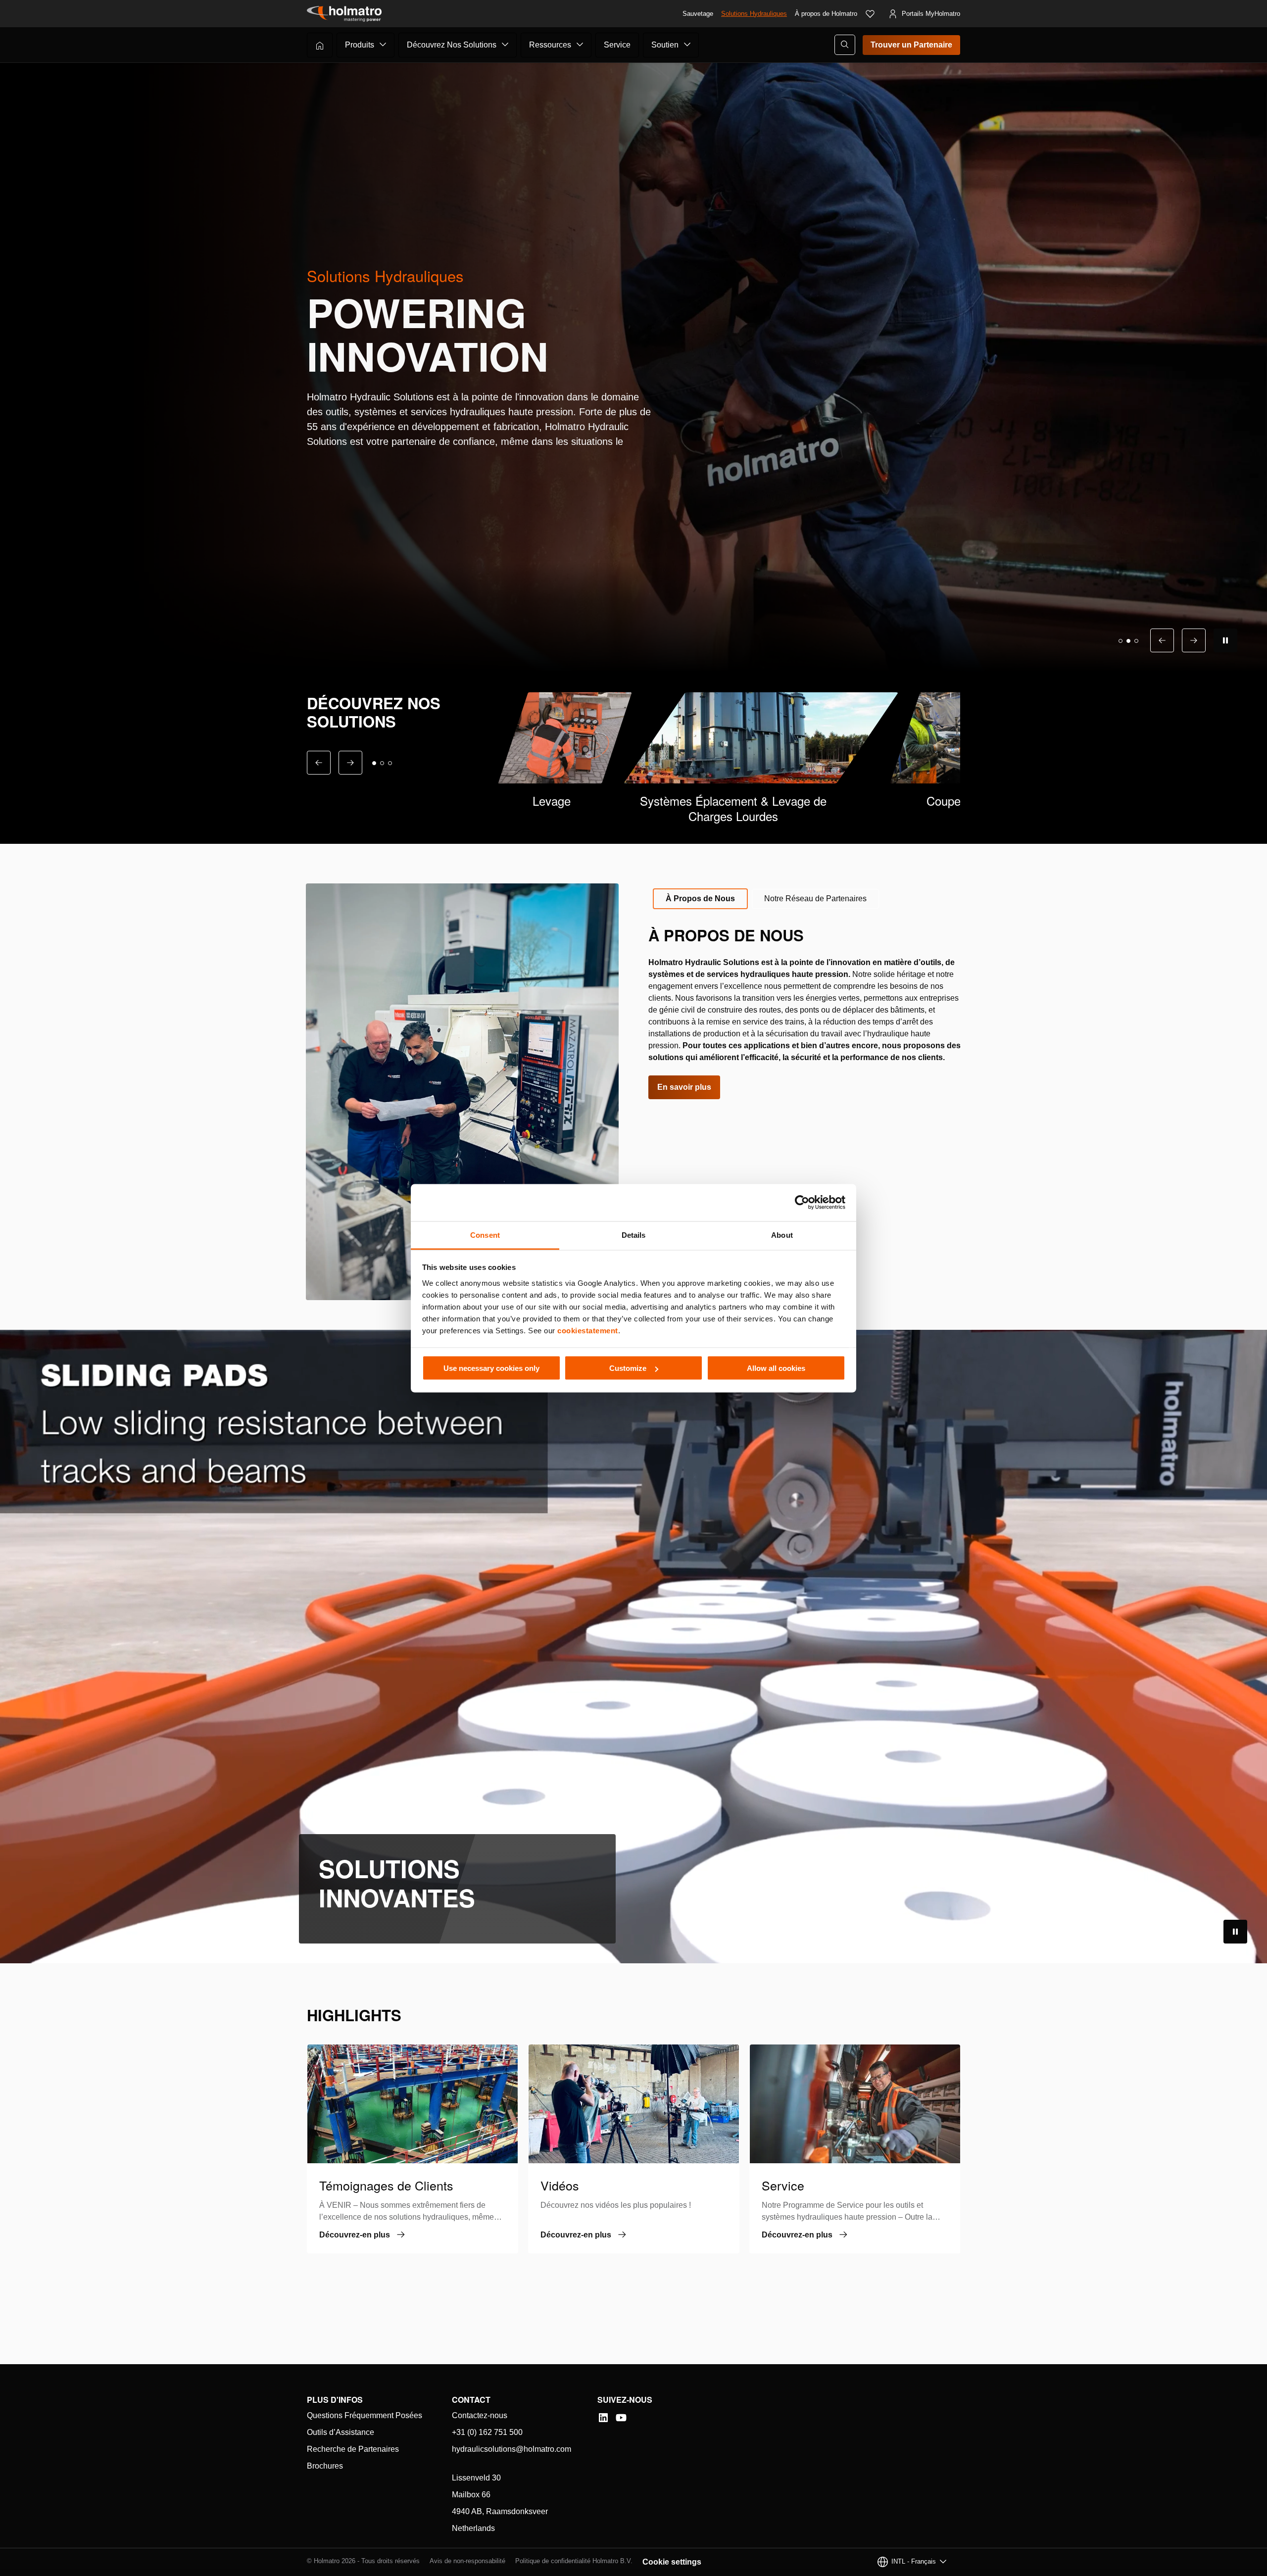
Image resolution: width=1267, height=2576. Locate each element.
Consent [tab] (485, 1235)
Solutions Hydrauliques (754, 14)
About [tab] (782, 1235)
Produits (360, 45)
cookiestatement (588, 1330)
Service (617, 45)
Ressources (550, 45)
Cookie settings (672, 2562)
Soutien (665, 45)
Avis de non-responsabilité (467, 2561)
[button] (1121, 641)
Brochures (325, 2466)
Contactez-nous (480, 2415)
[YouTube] (621, 2418)
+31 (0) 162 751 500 (487, 2432)
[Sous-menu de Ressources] (580, 45)
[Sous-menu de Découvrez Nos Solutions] (505, 45)
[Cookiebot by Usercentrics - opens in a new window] (802, 1203)
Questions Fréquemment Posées (365, 2415)
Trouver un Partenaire (911, 45)
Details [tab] (634, 1235)
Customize (628, 1368)
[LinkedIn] (603, 2418)
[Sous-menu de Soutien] (687, 45)
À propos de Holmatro (826, 14)
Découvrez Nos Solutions (452, 45)
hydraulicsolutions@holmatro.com (512, 2449)
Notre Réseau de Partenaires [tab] (815, 899)
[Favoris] (870, 14)
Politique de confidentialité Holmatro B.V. (574, 2561)
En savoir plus (684, 1087)
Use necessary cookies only (491, 1368)
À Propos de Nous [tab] (700, 899)
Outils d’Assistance (341, 2432)
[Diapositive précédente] (1162, 640)
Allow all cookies (776, 1368)
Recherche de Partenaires (353, 2449)
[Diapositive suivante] (1194, 640)
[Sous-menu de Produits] (383, 45)
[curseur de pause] (1225, 640)
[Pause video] (1235, 1932)
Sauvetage (698, 14)
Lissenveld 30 (476, 2478)
